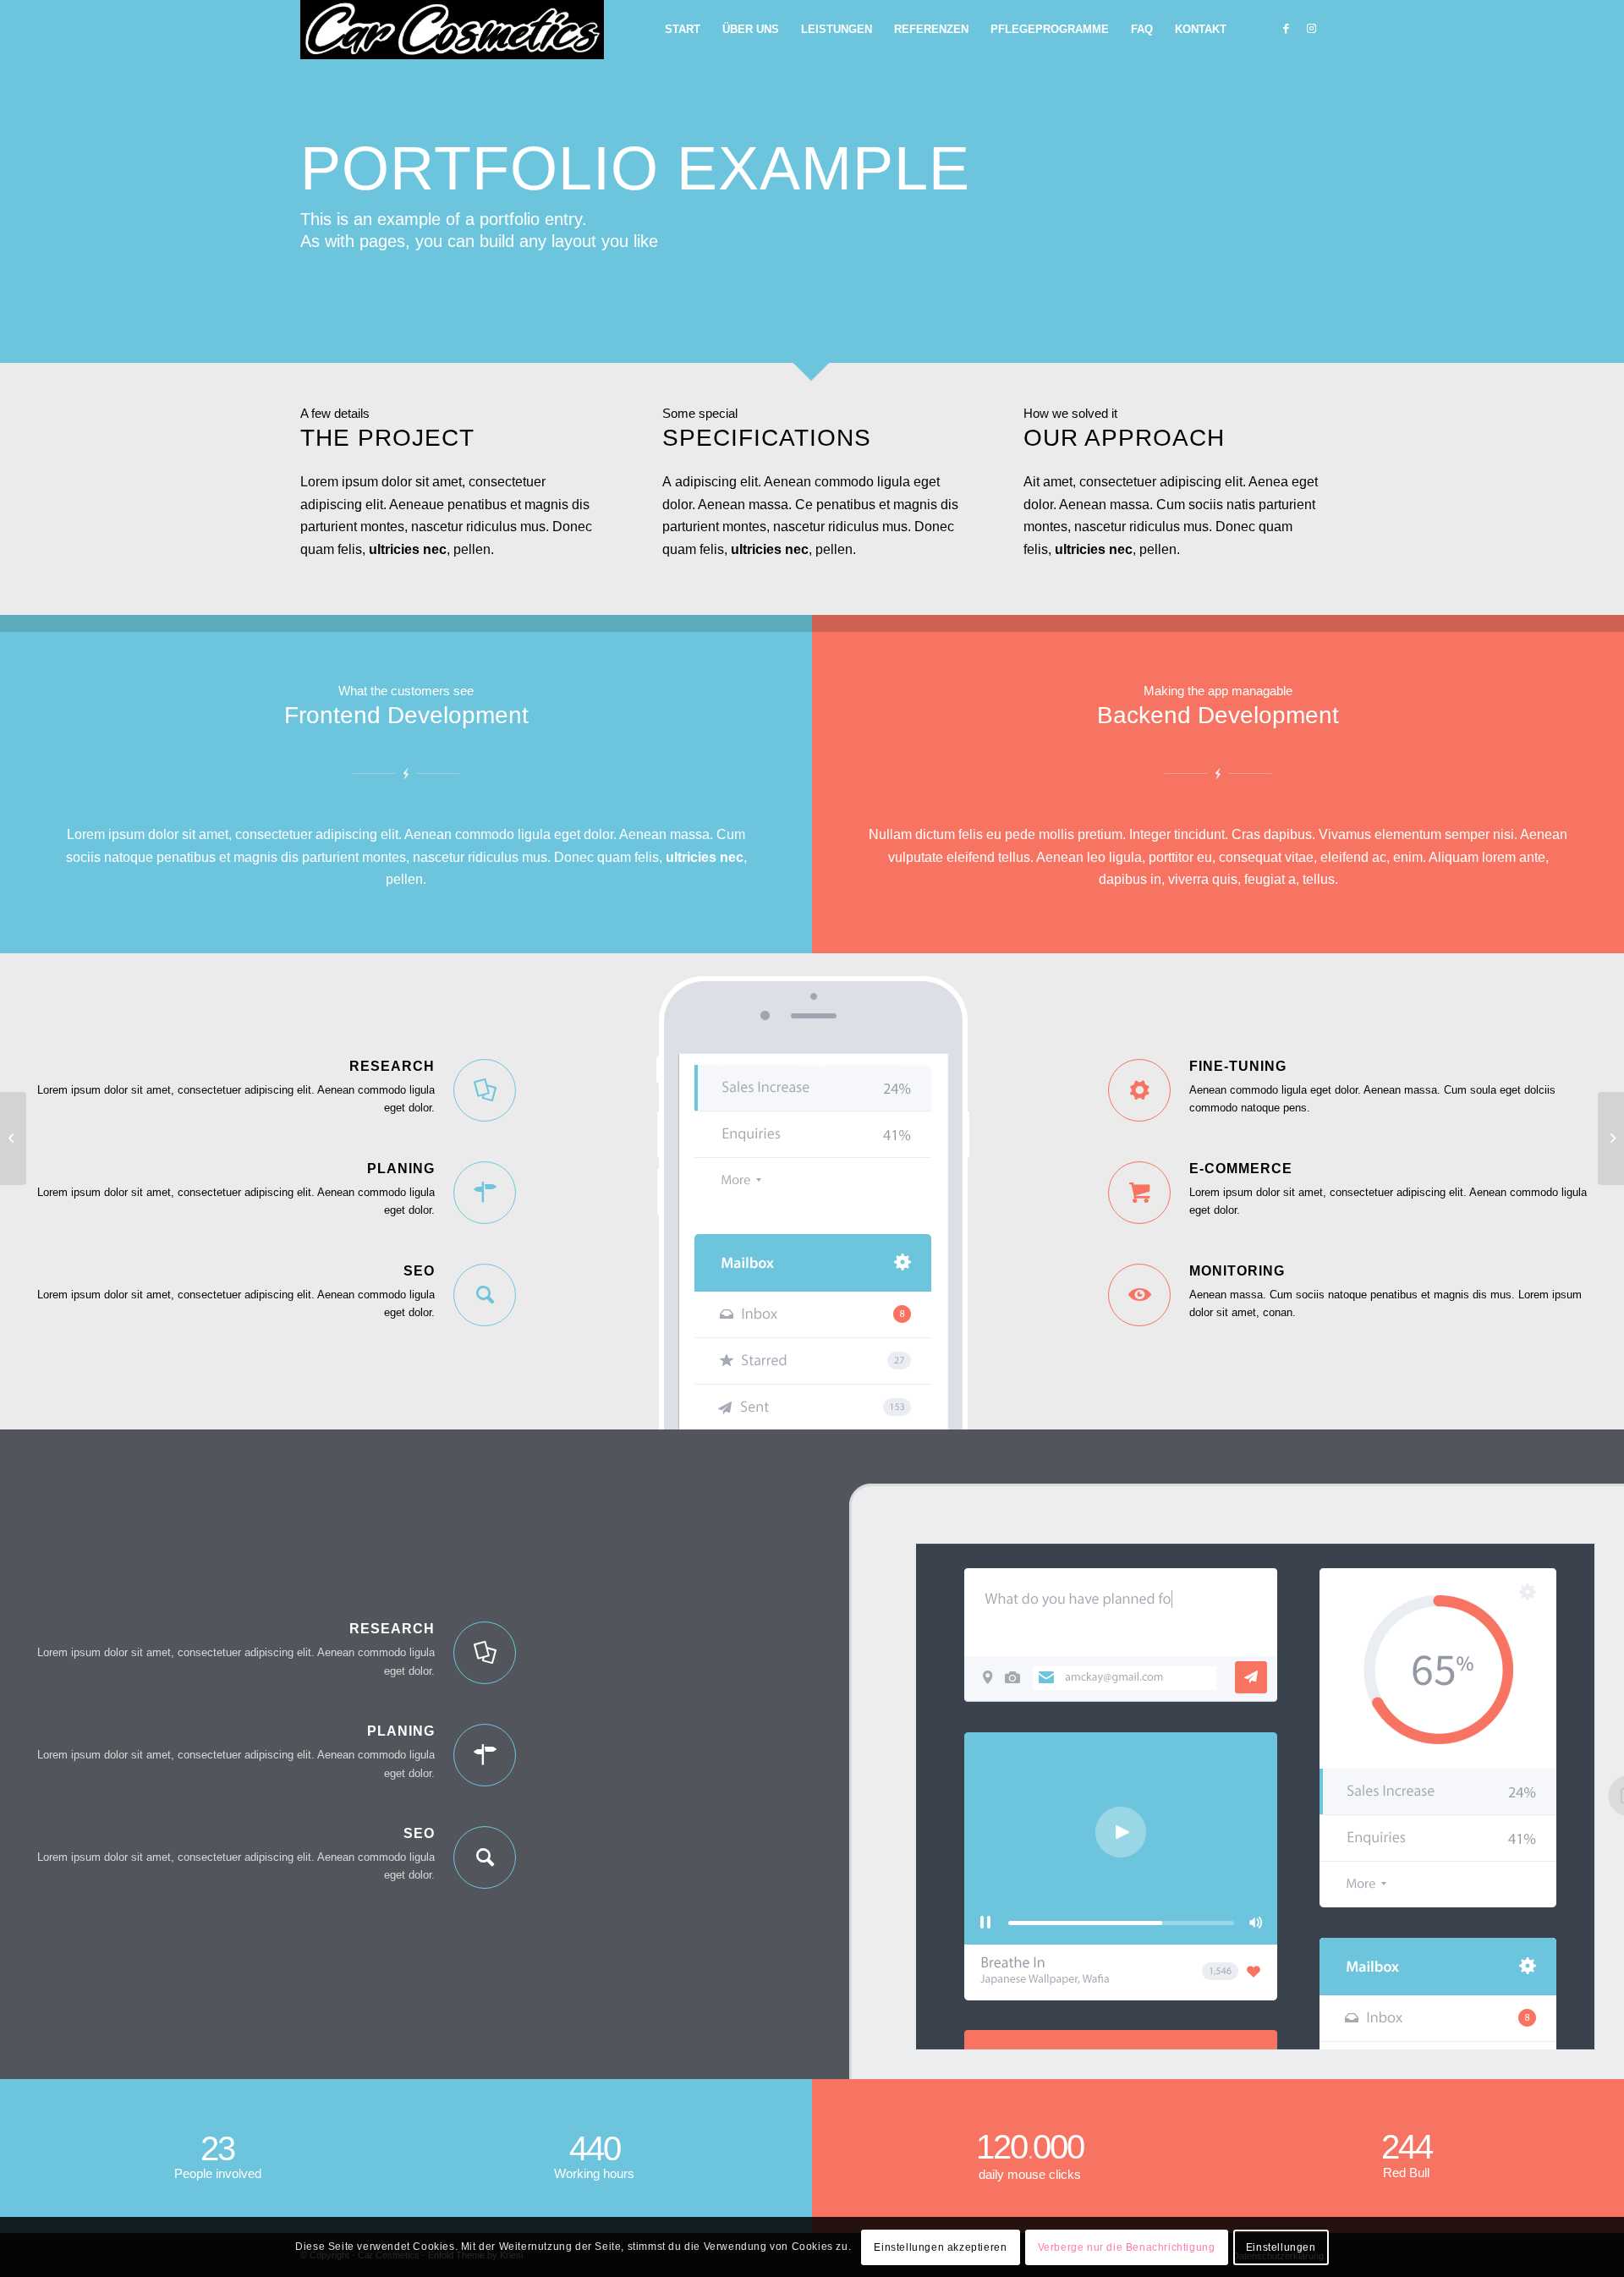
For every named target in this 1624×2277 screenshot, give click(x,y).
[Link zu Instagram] (1311, 29)
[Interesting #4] (13, 1138)
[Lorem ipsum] (1611, 1138)
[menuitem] (683, 30)
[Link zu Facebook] (1286, 29)
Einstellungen (1281, 2247)
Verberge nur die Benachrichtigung (1127, 2247)
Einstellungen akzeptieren (940, 2247)
